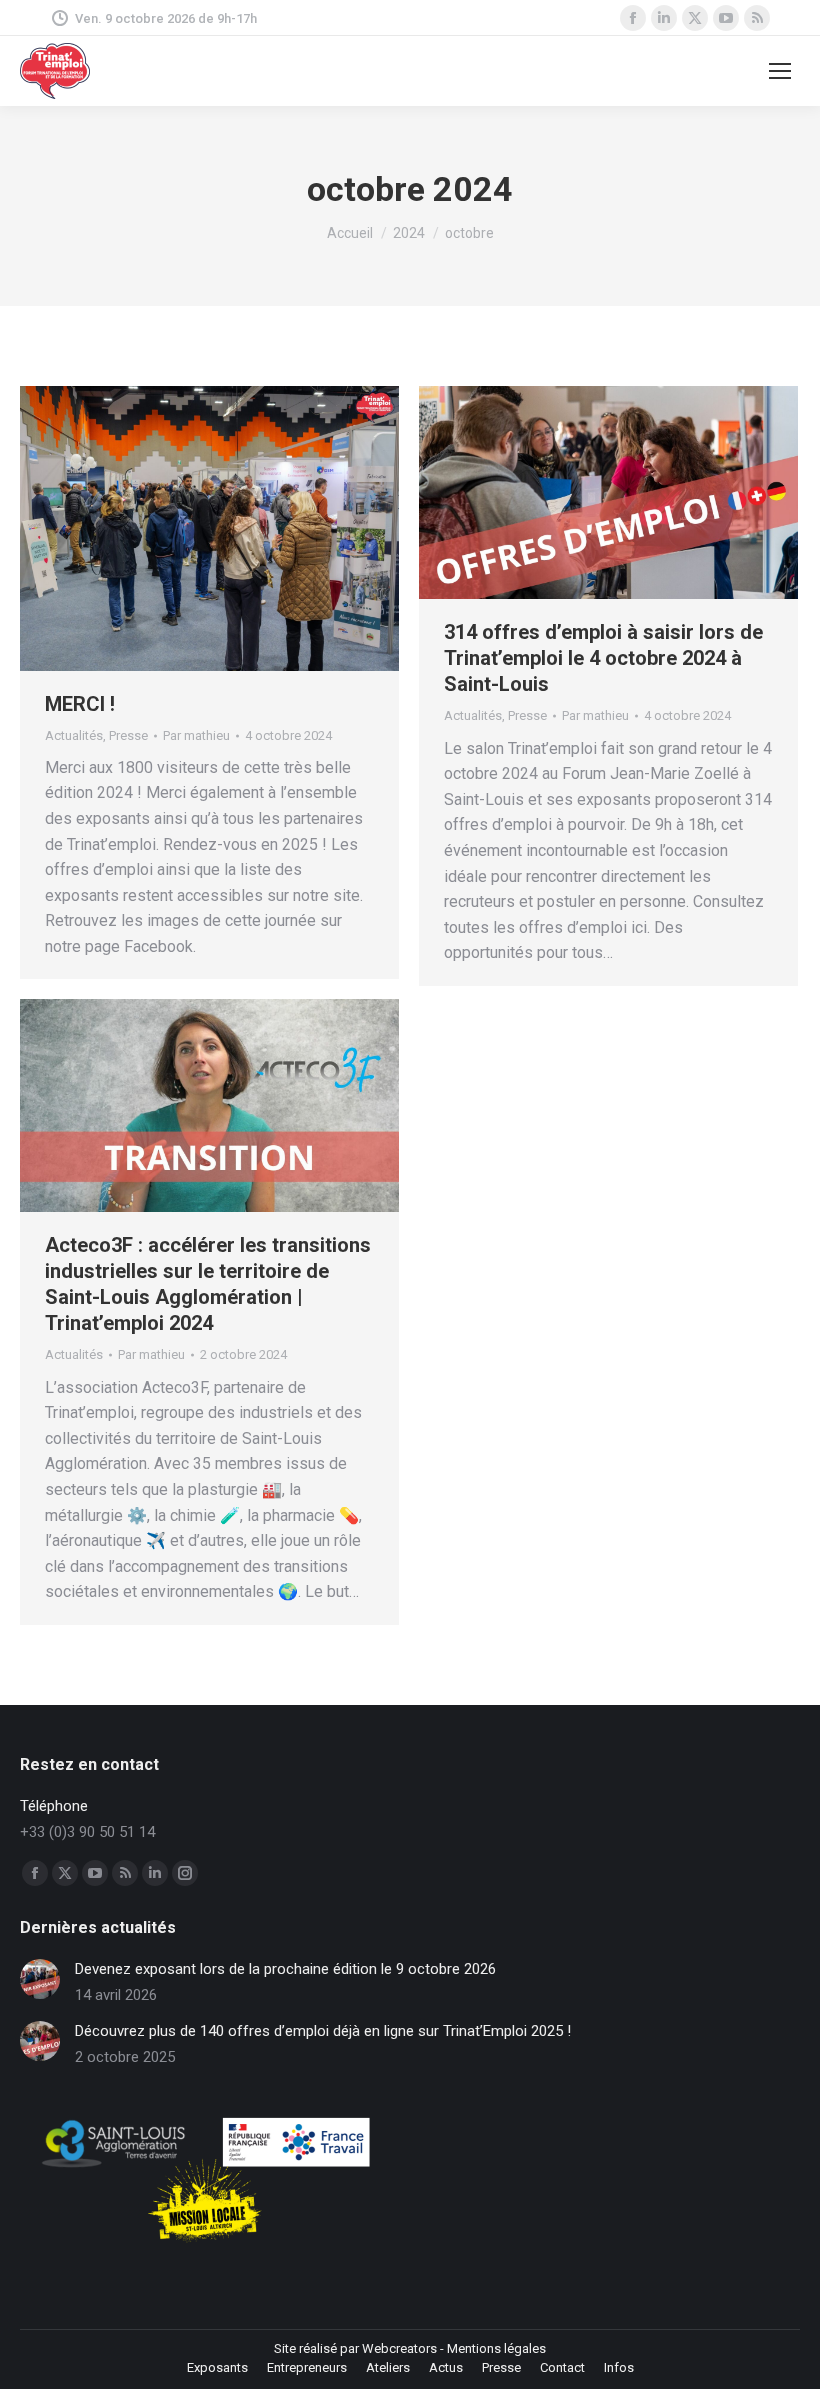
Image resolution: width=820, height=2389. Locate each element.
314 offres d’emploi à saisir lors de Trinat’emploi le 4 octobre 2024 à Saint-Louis (603, 658)
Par (196, 735)
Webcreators (399, 2348)
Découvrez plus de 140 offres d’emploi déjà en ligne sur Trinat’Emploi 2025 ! (323, 2031)
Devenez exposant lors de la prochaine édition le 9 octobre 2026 (285, 1969)
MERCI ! (80, 704)
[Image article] (40, 1979)
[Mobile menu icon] (780, 71)
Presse (128, 735)
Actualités (74, 735)
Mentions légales (496, 2348)
